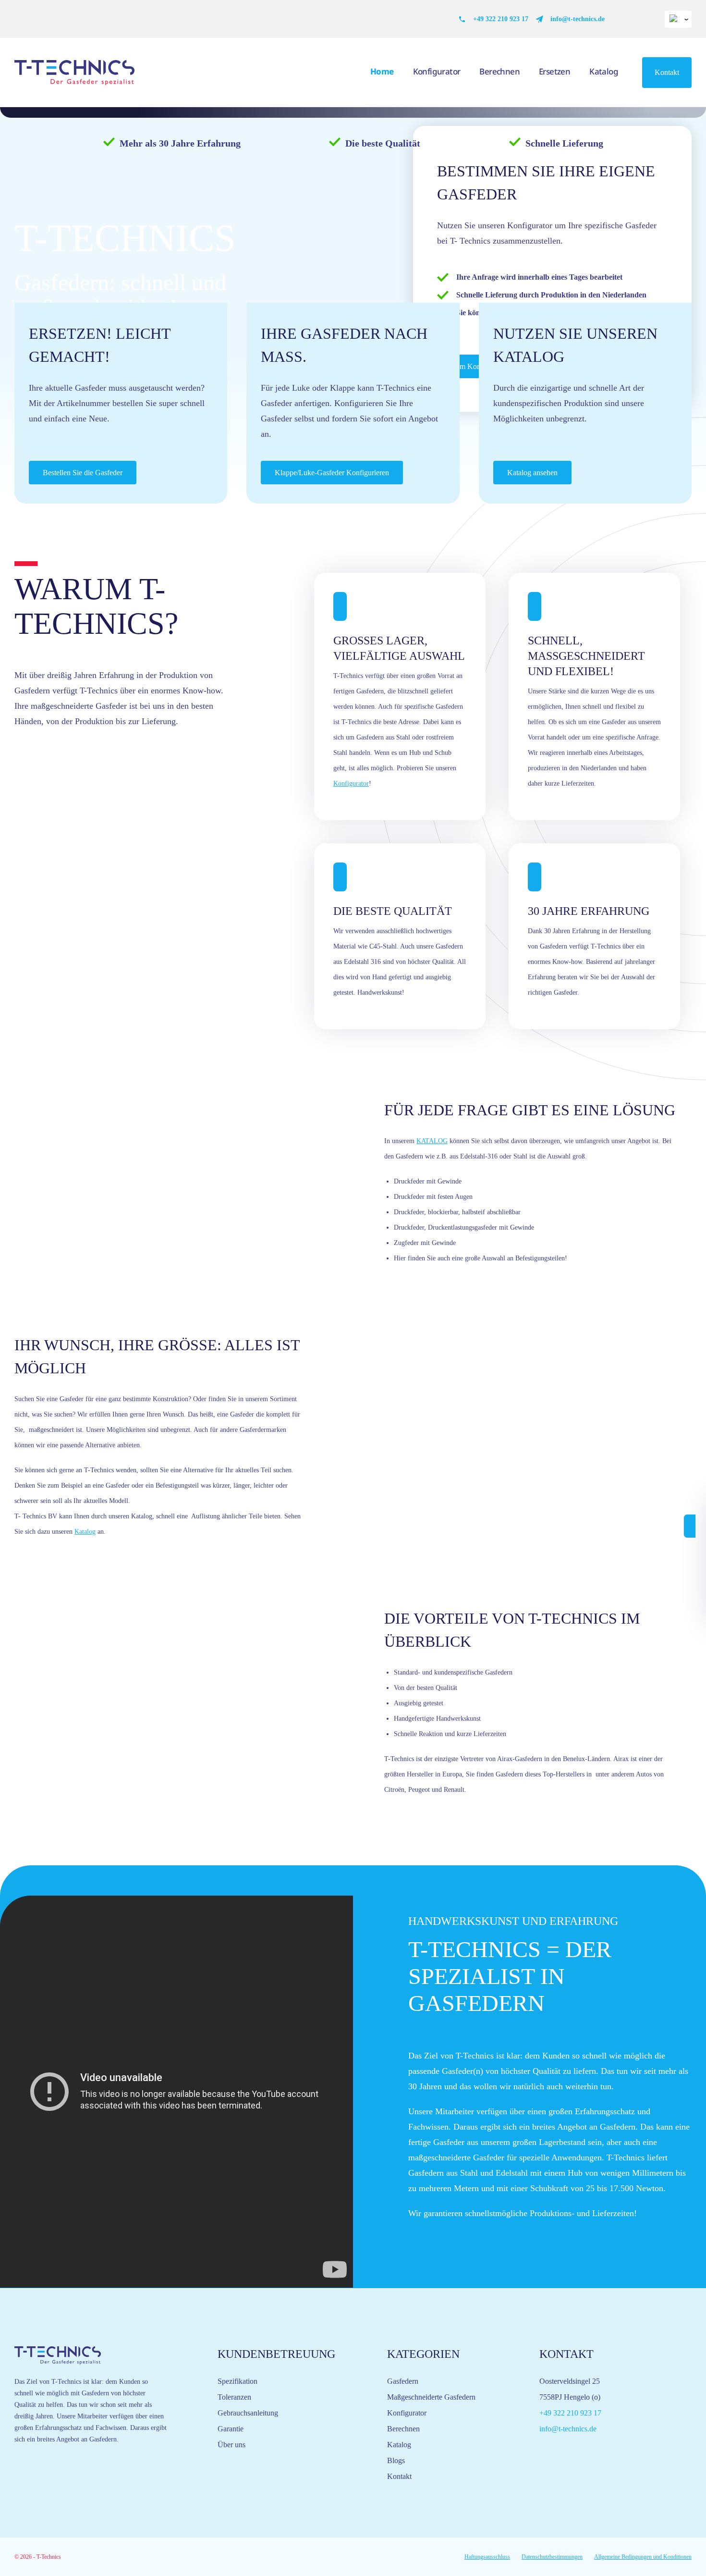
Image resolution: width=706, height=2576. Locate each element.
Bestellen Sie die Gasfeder (83, 473)
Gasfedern (403, 2381)
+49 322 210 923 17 (501, 19)
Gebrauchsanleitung (248, 2413)
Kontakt (667, 72)
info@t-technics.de (578, 19)
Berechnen (499, 71)
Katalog (604, 71)
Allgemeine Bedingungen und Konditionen (643, 2557)
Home (382, 71)
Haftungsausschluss (487, 2557)
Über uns (231, 2445)
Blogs (396, 2460)
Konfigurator (437, 71)
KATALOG (432, 1141)
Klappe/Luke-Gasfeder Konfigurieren (332, 473)
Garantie (231, 2429)
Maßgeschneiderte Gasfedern (431, 2397)
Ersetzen (554, 71)
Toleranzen (234, 2397)
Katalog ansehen (532, 473)
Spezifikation (237, 2381)
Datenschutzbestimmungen (552, 2557)
